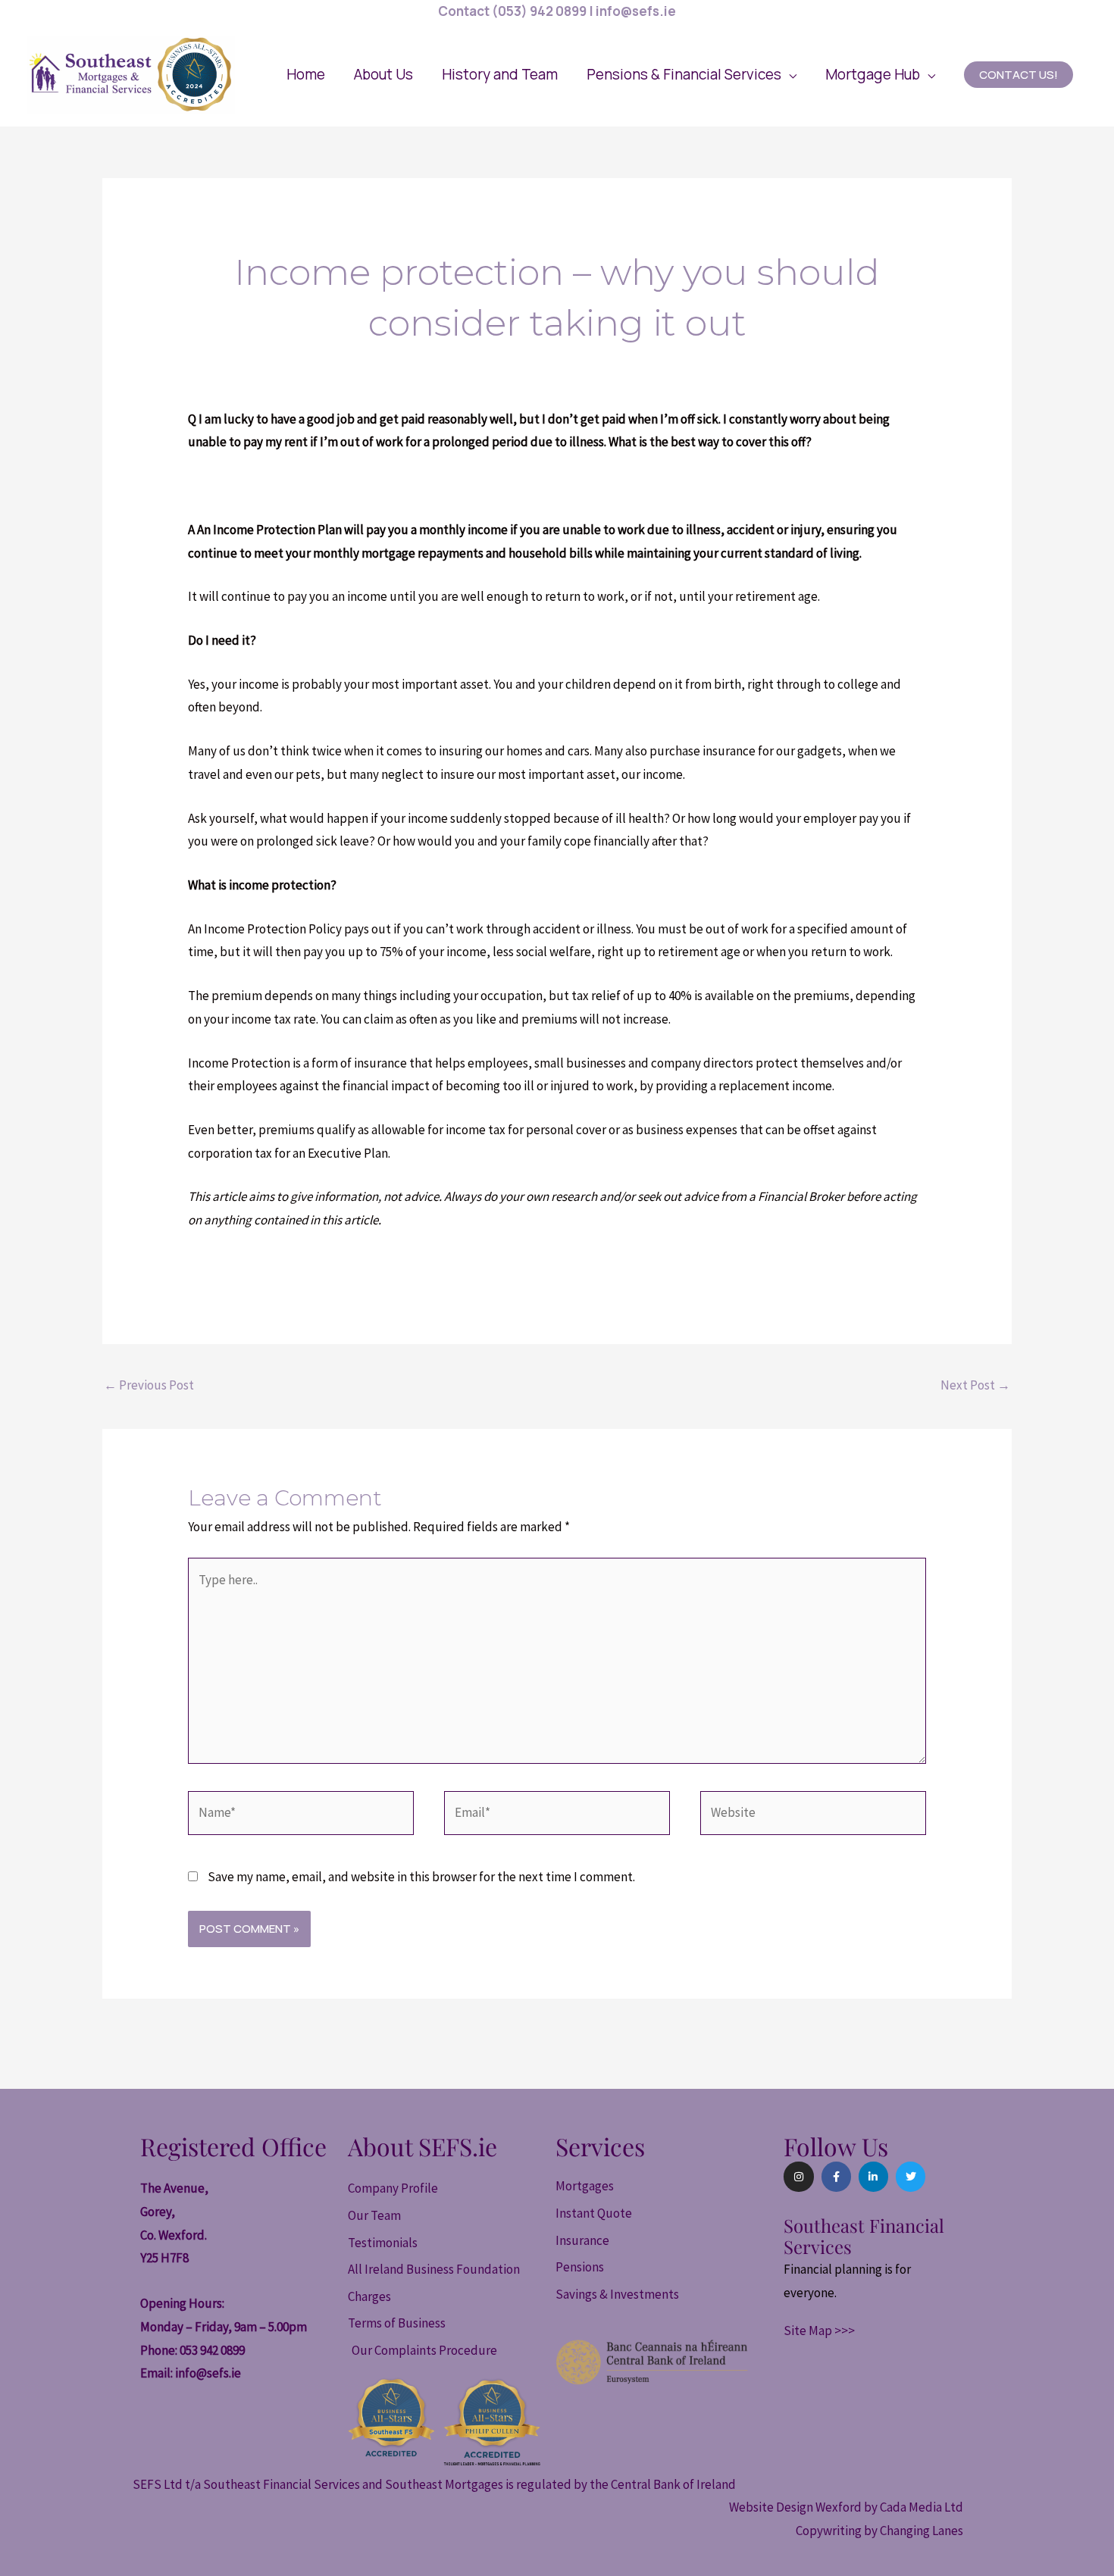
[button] (692, 74)
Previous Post (149, 1385)
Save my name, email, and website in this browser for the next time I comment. (421, 1877)
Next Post (975, 1385)
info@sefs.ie (208, 2373)
